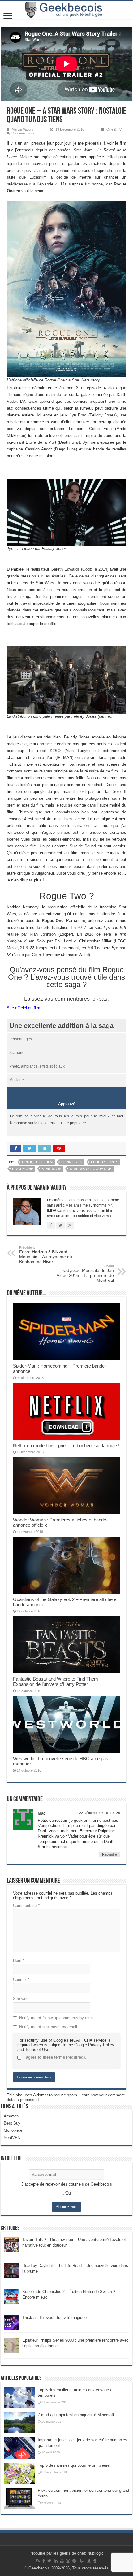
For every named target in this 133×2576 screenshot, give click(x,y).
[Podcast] (95, 2561)
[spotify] (74, 2561)
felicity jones (105, 1162)
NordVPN (12, 2137)
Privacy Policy (101, 2045)
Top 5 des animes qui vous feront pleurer (74, 2465)
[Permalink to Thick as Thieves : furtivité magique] (11, 2322)
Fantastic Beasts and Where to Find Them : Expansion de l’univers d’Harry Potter (57, 1682)
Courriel (21, 1980)
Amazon (11, 2116)
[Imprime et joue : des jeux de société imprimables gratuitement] (19, 2448)
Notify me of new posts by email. (49, 2027)
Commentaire (26, 1906)
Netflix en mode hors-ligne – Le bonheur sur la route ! (66, 1445)
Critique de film (37, 1162)
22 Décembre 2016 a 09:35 (100, 1813)
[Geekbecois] (66, 10)
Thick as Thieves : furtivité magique (54, 2318)
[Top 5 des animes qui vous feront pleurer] (19, 2473)
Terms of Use (37, 2049)
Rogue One (23, 1169)
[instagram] (68, 2561)
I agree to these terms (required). (55, 2057)
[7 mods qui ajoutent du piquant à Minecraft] (19, 2423)
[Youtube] (62, 2561)
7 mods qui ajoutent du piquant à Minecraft (76, 2415)
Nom (19, 1960)
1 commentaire (24, 133)
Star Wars (51, 1169)
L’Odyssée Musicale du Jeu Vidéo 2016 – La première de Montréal (85, 1273)
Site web (21, 1999)
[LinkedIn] (56, 2561)
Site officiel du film (24, 1008)
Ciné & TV (114, 129)
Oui (69, 2193)
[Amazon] (89, 2561)
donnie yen (72, 1162)
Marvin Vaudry (23, 129)
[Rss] (38, 2561)
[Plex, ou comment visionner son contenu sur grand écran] (19, 2498)
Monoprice (13, 2130)
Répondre (109, 1854)
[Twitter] (49, 2561)
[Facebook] (44, 2561)
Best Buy (12, 2123)
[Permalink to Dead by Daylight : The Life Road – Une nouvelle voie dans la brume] (11, 2270)
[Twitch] (82, 2561)
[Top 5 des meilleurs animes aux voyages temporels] (19, 2398)
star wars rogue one (91, 1169)
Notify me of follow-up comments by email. (58, 2018)
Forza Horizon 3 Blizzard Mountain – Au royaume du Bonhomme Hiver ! (46, 1255)
